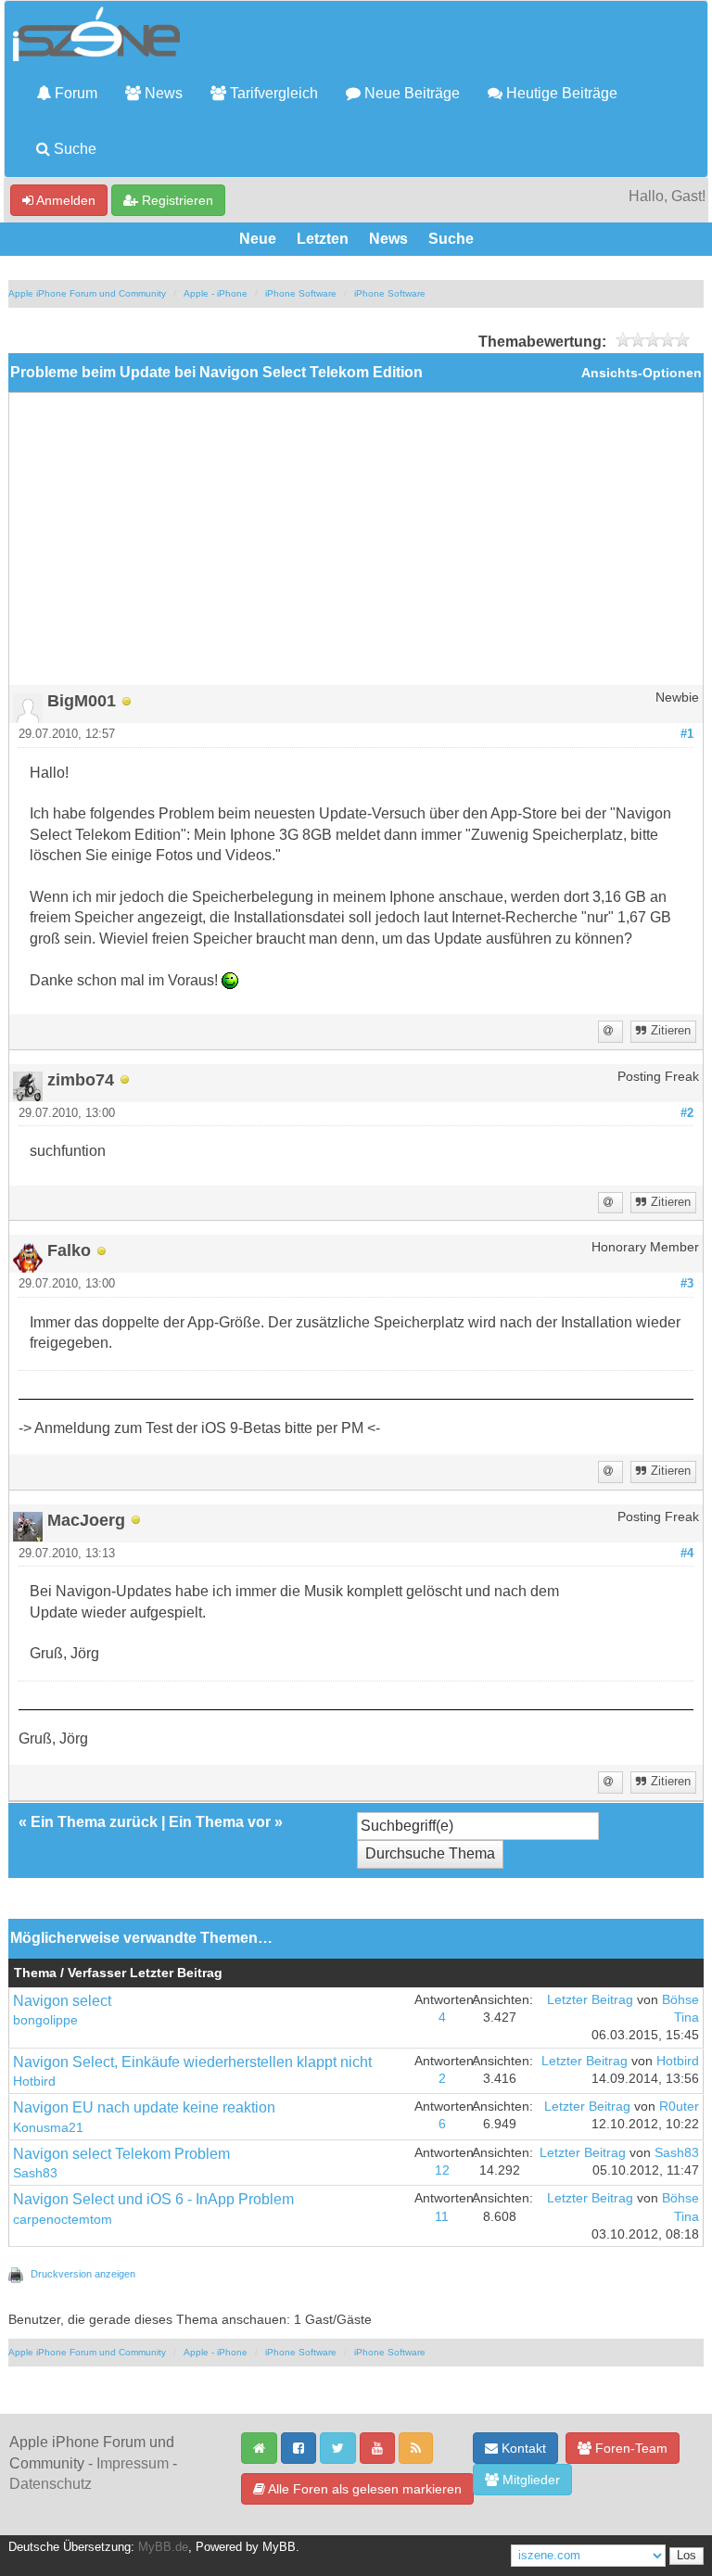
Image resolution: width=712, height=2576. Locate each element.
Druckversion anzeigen (83, 2274)
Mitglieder (529, 2480)
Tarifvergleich (272, 93)
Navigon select (62, 2001)
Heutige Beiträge (560, 93)
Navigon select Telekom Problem (121, 2154)
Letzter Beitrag (590, 2000)
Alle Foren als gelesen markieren (363, 2489)
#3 (687, 1284)
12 (442, 2170)
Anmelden (64, 200)
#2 (687, 1113)
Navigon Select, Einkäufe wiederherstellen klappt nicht (192, 2062)
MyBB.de (163, 2547)
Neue (258, 239)
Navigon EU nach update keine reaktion (144, 2107)
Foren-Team (629, 2448)
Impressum (133, 2463)
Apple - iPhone (216, 293)
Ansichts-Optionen (642, 373)
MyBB (279, 2547)
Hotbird (34, 2081)
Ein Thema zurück (94, 1822)
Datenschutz (51, 2484)
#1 (687, 734)
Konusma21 (48, 2128)
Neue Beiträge (410, 93)
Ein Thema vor (220, 1822)
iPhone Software (301, 293)
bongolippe (45, 2020)
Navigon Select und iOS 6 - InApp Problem (153, 2199)
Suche (73, 149)
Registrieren (176, 200)
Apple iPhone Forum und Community (87, 293)
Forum (74, 93)
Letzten (323, 239)
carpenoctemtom (63, 2220)
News (162, 93)
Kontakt (522, 2448)
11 (442, 2217)
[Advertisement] (356, 546)
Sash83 (35, 2173)
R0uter (679, 2106)
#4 (687, 1554)
